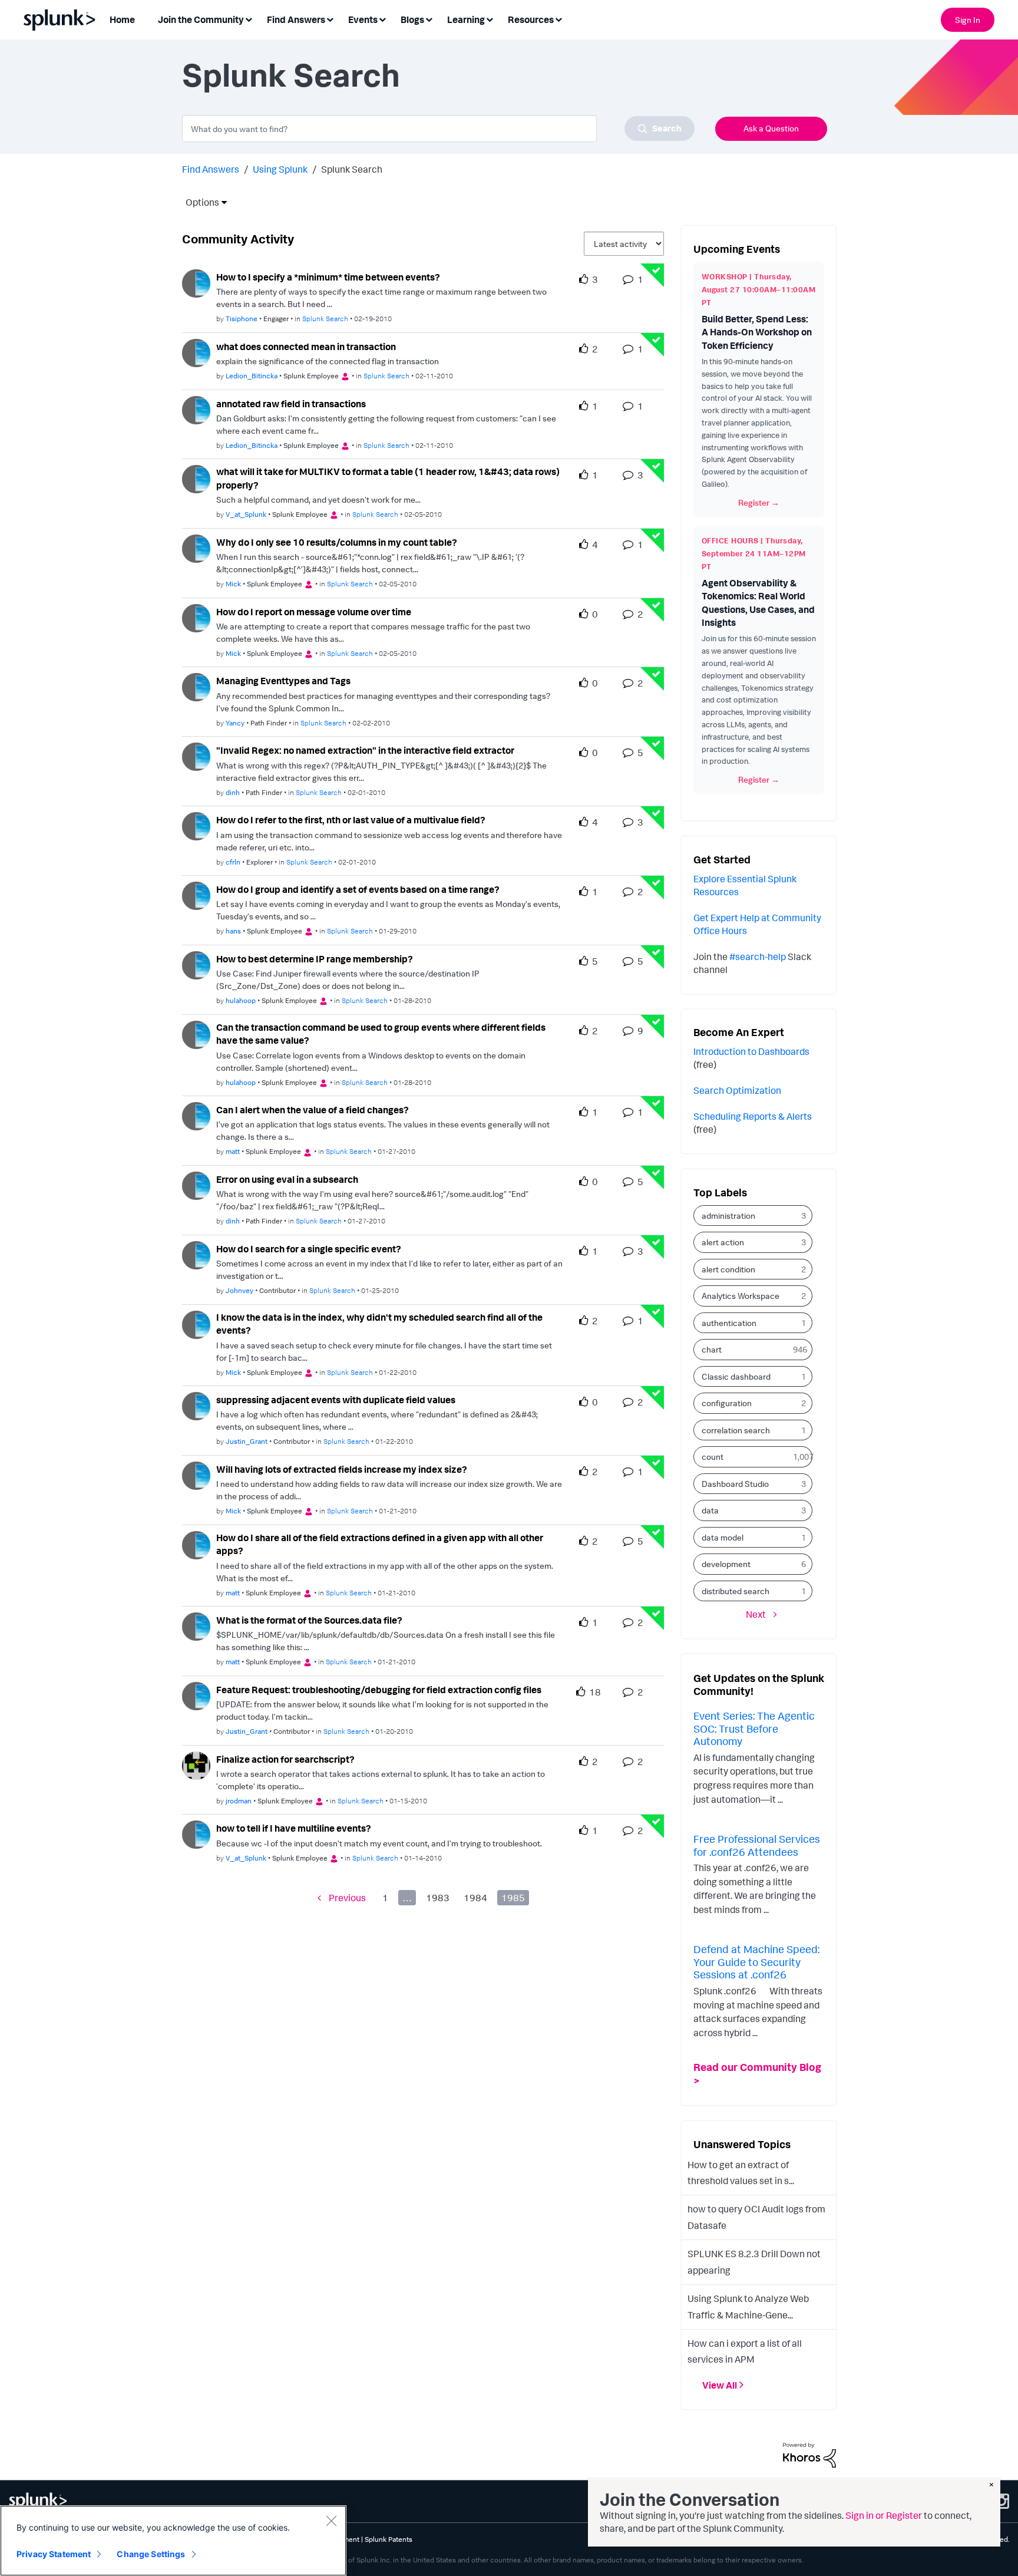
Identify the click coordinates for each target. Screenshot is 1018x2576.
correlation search (736, 1430)
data (710, 1510)
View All (720, 2385)
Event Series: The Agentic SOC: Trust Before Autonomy (754, 1728)
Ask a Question (771, 128)
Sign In (968, 20)
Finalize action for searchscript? (285, 1759)
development (726, 1564)
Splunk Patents (389, 2539)
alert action (723, 1242)
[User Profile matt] (196, 1115)
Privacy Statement (54, 2554)
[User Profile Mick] (196, 547)
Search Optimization (737, 1090)
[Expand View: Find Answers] (330, 19)
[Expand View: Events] (382, 19)
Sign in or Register (884, 2515)
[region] (173, 2541)
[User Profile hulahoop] (196, 964)
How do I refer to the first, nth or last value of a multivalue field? (351, 820)
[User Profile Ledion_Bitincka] (196, 352)
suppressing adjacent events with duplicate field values (336, 1400)
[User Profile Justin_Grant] (196, 1405)
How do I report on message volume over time (314, 612)
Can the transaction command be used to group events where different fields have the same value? (381, 1034)
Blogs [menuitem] (412, 19)
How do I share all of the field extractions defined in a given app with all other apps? (380, 1544)
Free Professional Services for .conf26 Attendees (757, 1845)
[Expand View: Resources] (558, 19)
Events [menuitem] (363, 19)
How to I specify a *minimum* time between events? (328, 277)
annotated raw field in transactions (291, 404)
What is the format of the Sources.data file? (309, 1620)
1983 (438, 1898)
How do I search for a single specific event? (309, 1249)
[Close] (331, 2521)
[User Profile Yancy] (196, 687)
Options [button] (199, 202)
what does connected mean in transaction (306, 347)
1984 (475, 1898)
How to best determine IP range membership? (315, 959)
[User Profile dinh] (196, 756)
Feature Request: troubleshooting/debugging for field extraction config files (379, 1690)
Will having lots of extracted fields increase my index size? (342, 1469)
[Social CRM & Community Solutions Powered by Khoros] (809, 2454)
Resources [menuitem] (531, 19)
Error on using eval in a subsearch (287, 1179)
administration (728, 1216)
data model (723, 1537)
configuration (727, 1403)
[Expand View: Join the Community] (249, 19)
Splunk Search (325, 319)
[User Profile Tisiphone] (196, 282)
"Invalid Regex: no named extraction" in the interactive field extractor (365, 750)
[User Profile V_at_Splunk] (196, 478)
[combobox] (438, 128)
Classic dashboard (736, 1376)
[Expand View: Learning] (490, 19)
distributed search (736, 1591)
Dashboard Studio (735, 1484)
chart (712, 1349)
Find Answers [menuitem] (296, 19)
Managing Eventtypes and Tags (283, 681)
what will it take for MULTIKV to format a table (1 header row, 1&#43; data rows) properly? (388, 478)
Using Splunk (280, 169)
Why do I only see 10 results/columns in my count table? (337, 542)
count (713, 1457)
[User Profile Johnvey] (196, 1254)
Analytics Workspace (741, 1296)
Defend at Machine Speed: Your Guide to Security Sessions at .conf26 (756, 1962)
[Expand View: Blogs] (429, 19)
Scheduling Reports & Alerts (753, 1116)
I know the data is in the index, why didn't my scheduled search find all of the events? (379, 1324)
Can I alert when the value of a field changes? (313, 1110)
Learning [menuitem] (466, 19)
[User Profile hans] (196, 895)
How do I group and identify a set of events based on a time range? (358, 889)
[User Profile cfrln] (196, 825)
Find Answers (211, 169)
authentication (729, 1323)
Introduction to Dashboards (751, 1051)
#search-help (758, 956)
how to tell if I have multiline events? (294, 1828)
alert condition (728, 1269)
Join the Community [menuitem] (201, 19)
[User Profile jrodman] (196, 1764)
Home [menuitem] (122, 19)
